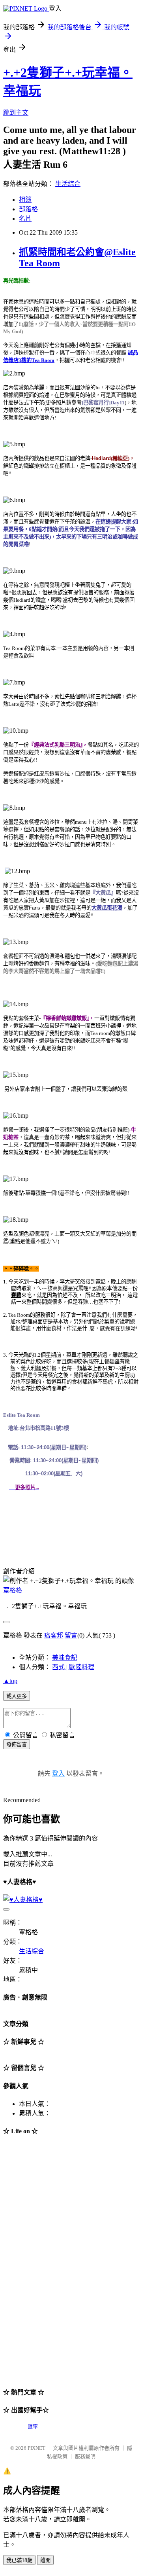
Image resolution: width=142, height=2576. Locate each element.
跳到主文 (16, 113)
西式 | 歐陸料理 (73, 1667)
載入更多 (17, 1696)
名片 (25, 219)
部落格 (28, 209)
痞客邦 (54, 1635)
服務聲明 (85, 2456)
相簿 (25, 200)
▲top (10, 1681)
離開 (45, 2560)
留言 (71, 1635)
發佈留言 (17, 1745)
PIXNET (36, 2448)
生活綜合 (68, 184)
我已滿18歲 (19, 2560)
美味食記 (65, 1658)
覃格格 (13, 1590)
